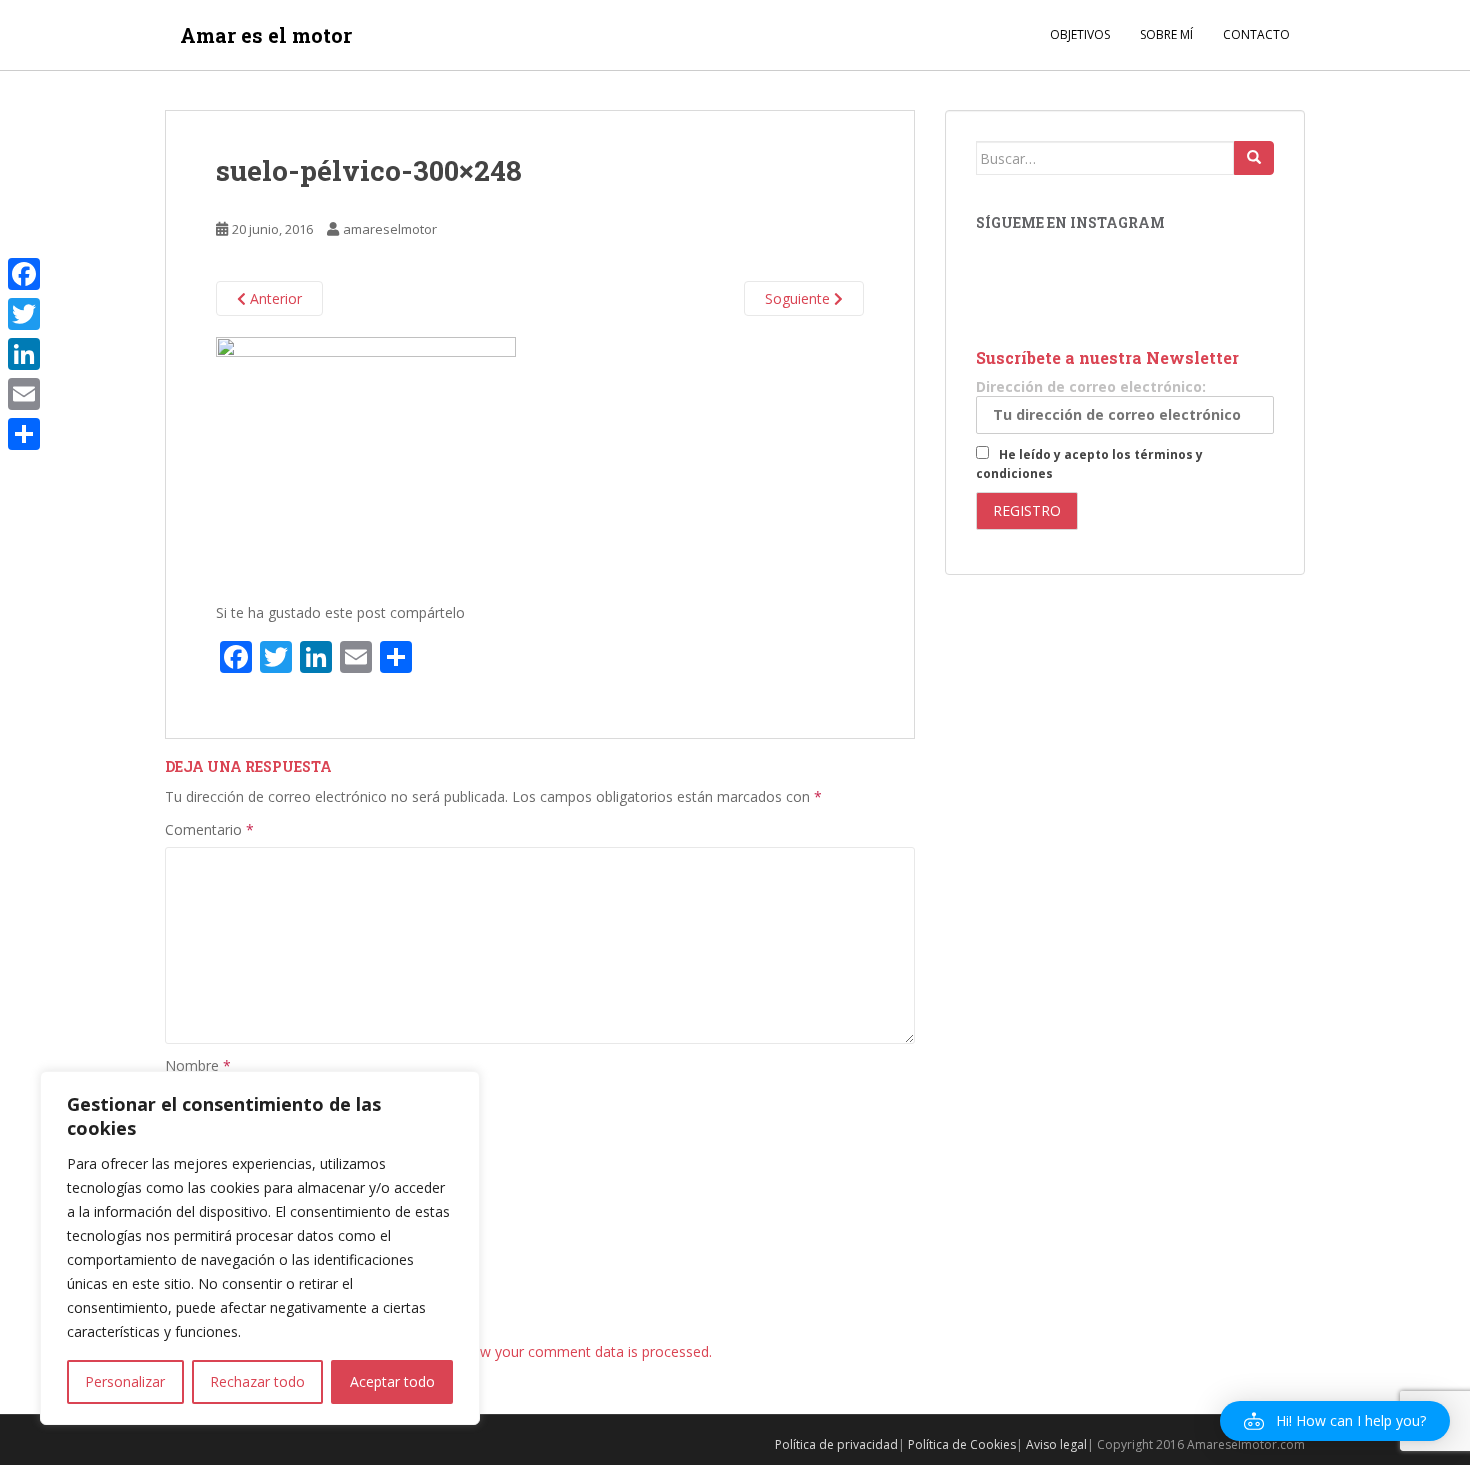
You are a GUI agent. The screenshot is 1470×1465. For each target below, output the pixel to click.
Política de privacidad (836, 1444)
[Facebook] (24, 274)
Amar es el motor (266, 35)
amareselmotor (390, 229)
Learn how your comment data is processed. (567, 1351)
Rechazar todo (257, 1381)
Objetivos (1080, 34)
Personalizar (125, 1381)
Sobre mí (1166, 34)
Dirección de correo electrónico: (1091, 386)
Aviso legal (1056, 1444)
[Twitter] (24, 314)
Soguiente (799, 298)
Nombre (198, 1065)
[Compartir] (24, 434)
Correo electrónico (231, 1135)
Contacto (1256, 34)
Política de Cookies (962, 1444)
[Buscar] (1254, 158)
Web (179, 1206)
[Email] (24, 394)
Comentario (209, 829)
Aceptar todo (392, 1381)
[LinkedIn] (24, 354)
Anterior (274, 298)
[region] (260, 1248)
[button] (1335, 1421)
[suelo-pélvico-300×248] (366, 459)
